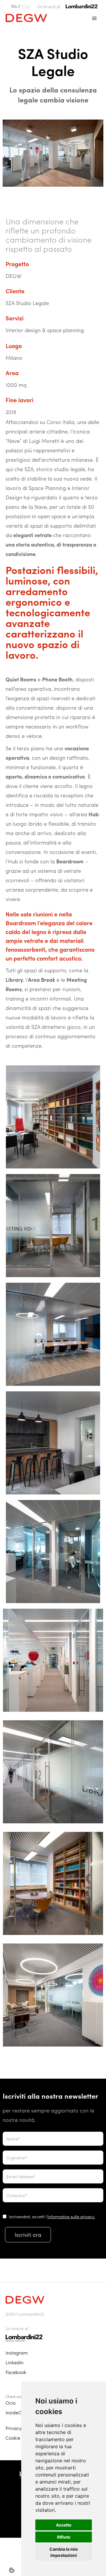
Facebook (16, 2372)
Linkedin (15, 2362)
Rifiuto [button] (64, 2537)
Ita (14, 6)
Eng (26, 6)
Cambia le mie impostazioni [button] (64, 2552)
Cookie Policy (20, 2438)
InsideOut (16, 2412)
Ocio (11, 2403)
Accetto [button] (64, 2525)
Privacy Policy (20, 2428)
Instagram (17, 2353)
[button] (95, 19)
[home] (25, 17)
